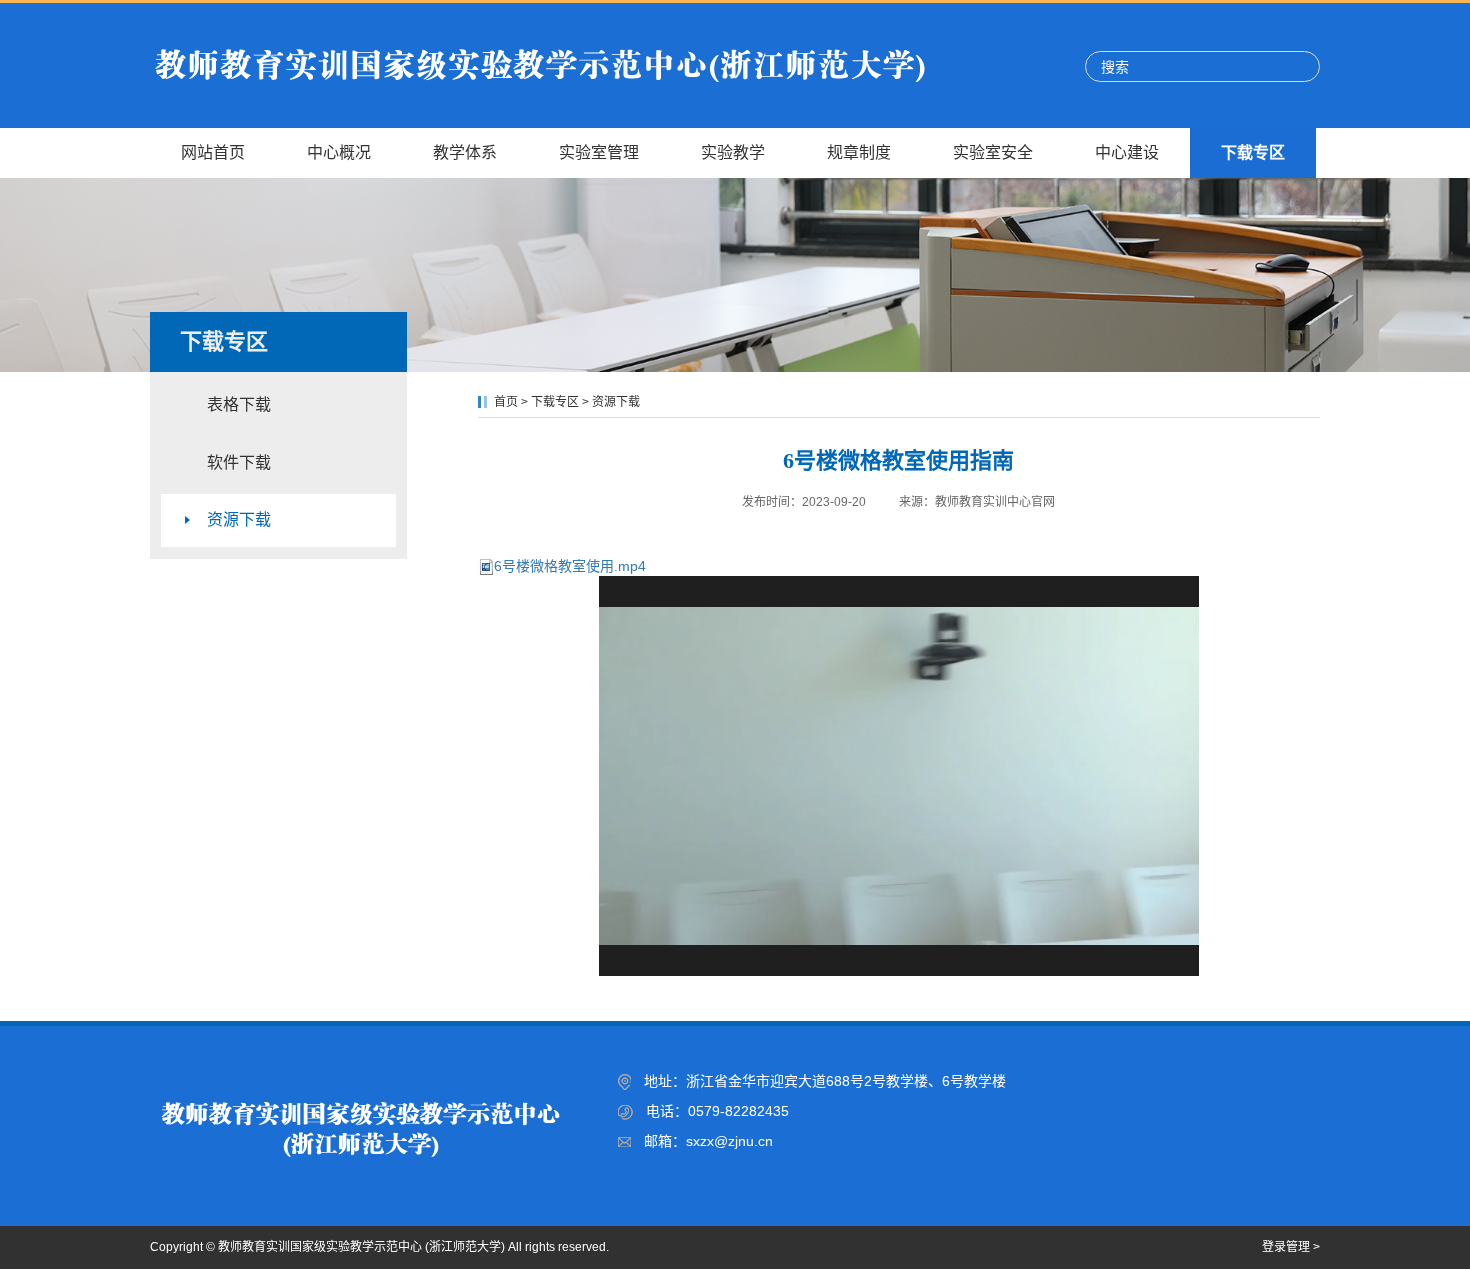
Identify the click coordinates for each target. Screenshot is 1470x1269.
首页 (506, 402)
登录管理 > (1291, 1247)
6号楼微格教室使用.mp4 (570, 566)
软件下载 (239, 462)
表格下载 (239, 404)
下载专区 (555, 402)
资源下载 (239, 519)
